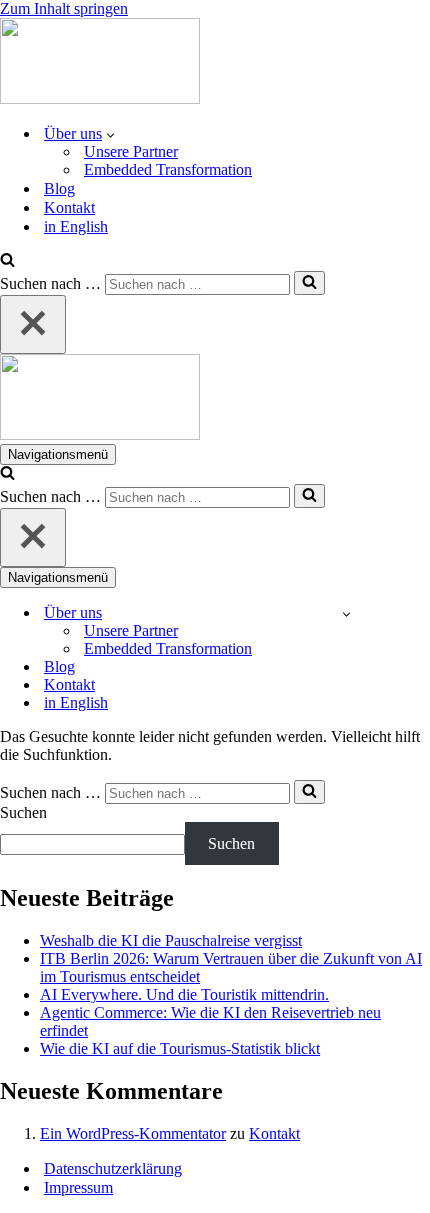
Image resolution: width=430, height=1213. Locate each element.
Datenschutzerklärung (113, 1168)
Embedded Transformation (168, 169)
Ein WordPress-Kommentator (133, 1133)
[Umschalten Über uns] (346, 613)
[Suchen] (7, 261)
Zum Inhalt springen (64, 8)
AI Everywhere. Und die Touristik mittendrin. (184, 994)
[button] (110, 134)
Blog (59, 188)
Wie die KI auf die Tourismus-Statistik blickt (180, 1048)
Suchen (23, 812)
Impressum (78, 1187)
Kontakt (69, 207)
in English (76, 226)
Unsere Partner (131, 151)
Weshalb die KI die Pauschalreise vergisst (171, 940)
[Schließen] (33, 324)
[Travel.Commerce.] (100, 98)
